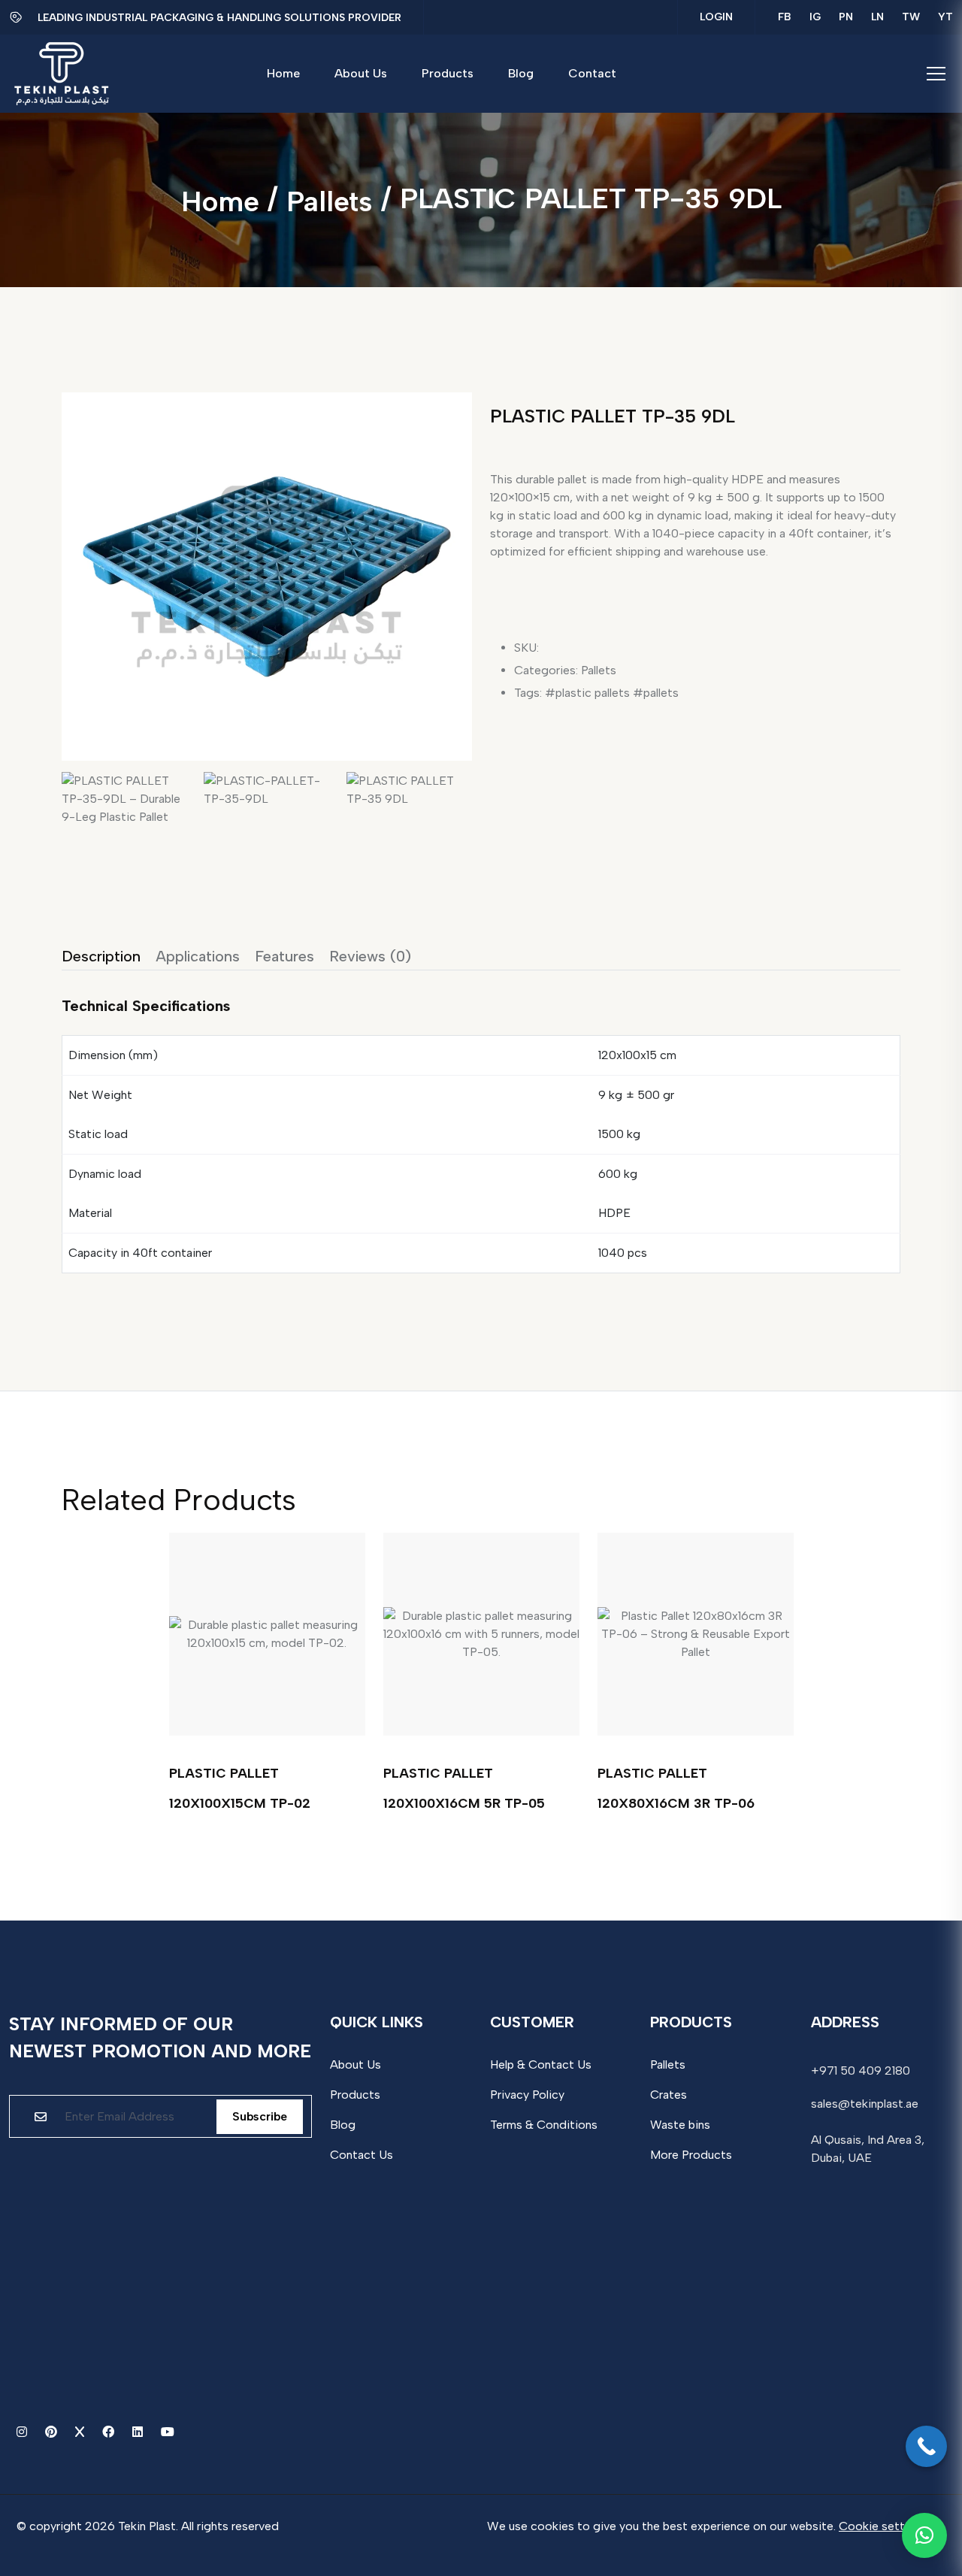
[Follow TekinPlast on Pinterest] (53, 2432)
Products (355, 2095)
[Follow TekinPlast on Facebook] (110, 2432)
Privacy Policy (527, 2095)
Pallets (330, 201)
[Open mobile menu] (936, 74)
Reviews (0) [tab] (370, 956)
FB (785, 17)
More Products (691, 2155)
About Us (355, 2064)
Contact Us (362, 2155)
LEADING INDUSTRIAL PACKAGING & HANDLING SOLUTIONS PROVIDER (219, 18)
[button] (924, 2535)
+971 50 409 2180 (861, 2070)
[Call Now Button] (926, 2446)
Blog (343, 2125)
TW (911, 17)
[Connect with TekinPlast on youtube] (168, 2432)
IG (815, 17)
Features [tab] (284, 956)
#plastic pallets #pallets (612, 693)
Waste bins (680, 2125)
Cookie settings (883, 2526)
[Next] (455, 556)
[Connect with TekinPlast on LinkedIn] (139, 2432)
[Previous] (89, 556)
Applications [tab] (198, 956)
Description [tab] (101, 956)
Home (220, 201)
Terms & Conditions (544, 2125)
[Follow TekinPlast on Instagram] (23, 2432)
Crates (669, 2095)
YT (945, 17)
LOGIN (716, 17)
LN (877, 17)
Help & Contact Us (541, 2064)
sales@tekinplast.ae (865, 2104)
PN (846, 17)
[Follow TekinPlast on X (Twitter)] (81, 2432)
